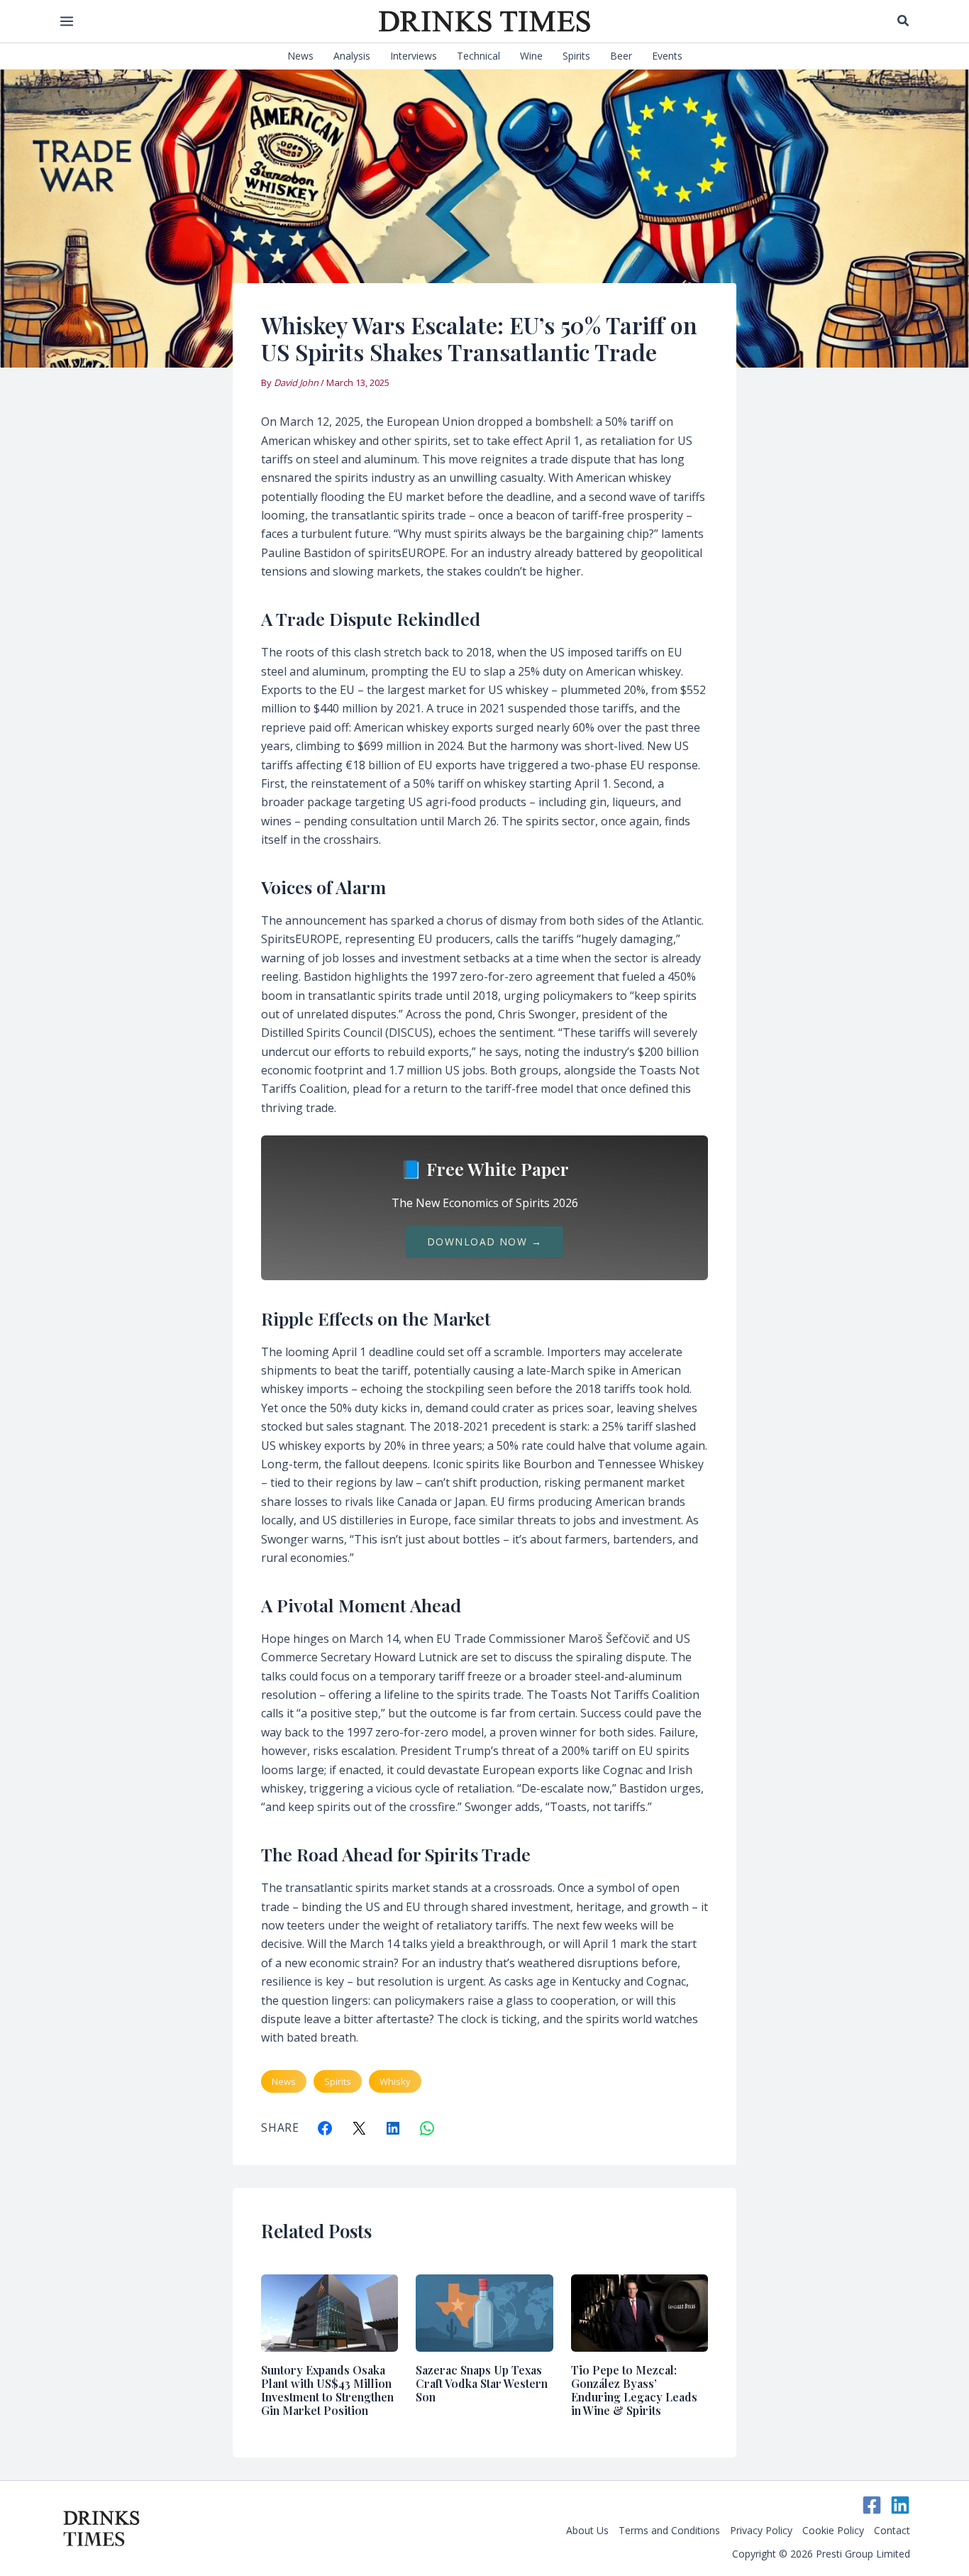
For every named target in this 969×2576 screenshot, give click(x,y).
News (284, 2081)
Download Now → (484, 1242)
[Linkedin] (900, 2505)
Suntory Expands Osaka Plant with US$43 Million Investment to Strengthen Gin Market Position (327, 2390)
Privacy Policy (761, 2530)
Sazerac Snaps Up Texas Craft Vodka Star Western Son (482, 2383)
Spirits (338, 2081)
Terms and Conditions (669, 2530)
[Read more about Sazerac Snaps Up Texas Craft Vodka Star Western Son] (484, 2312)
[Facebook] (872, 2505)
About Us (587, 2530)
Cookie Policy (833, 2530)
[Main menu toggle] (66, 21)
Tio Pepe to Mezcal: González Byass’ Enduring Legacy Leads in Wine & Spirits (634, 2390)
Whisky (395, 2081)
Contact (892, 2530)
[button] (904, 21)
